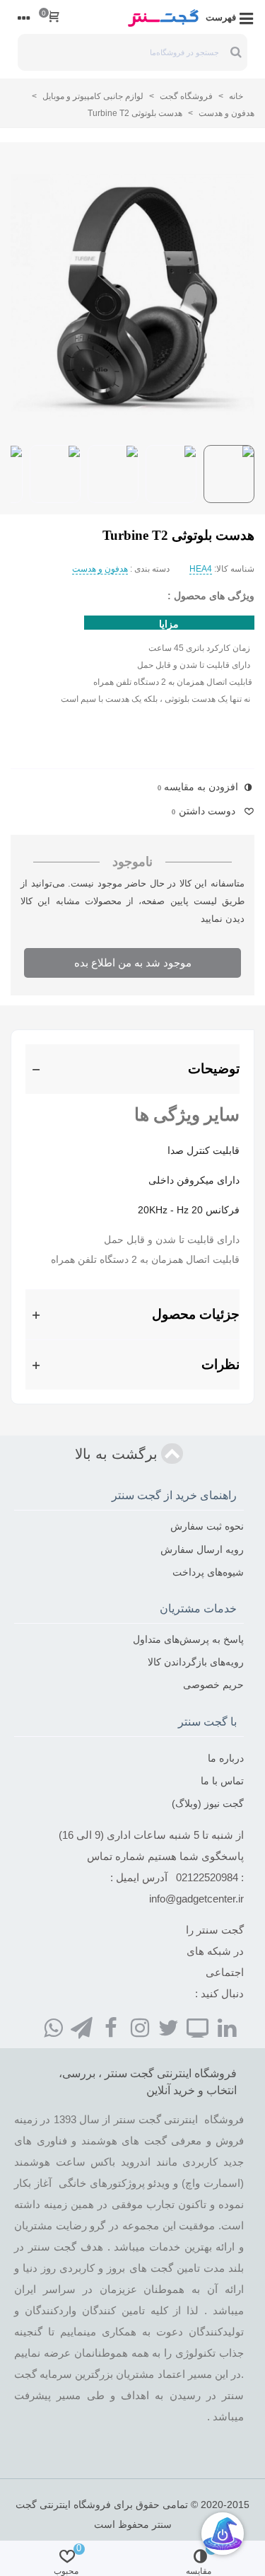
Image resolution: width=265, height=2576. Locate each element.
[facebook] (111, 2027)
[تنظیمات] (24, 17)
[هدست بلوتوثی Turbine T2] (132, 296)
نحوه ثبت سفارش (207, 1526)
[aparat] (198, 2027)
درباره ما (226, 1758)
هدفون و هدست (100, 569)
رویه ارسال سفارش (202, 1549)
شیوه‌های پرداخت (208, 1572)
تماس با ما (222, 1781)
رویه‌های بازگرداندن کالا (196, 1662)
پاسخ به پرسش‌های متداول (188, 1639)
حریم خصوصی (213, 1685)
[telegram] (82, 2027)
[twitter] (169, 2027)
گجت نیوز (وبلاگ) (208, 1803)
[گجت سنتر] (163, 17)
